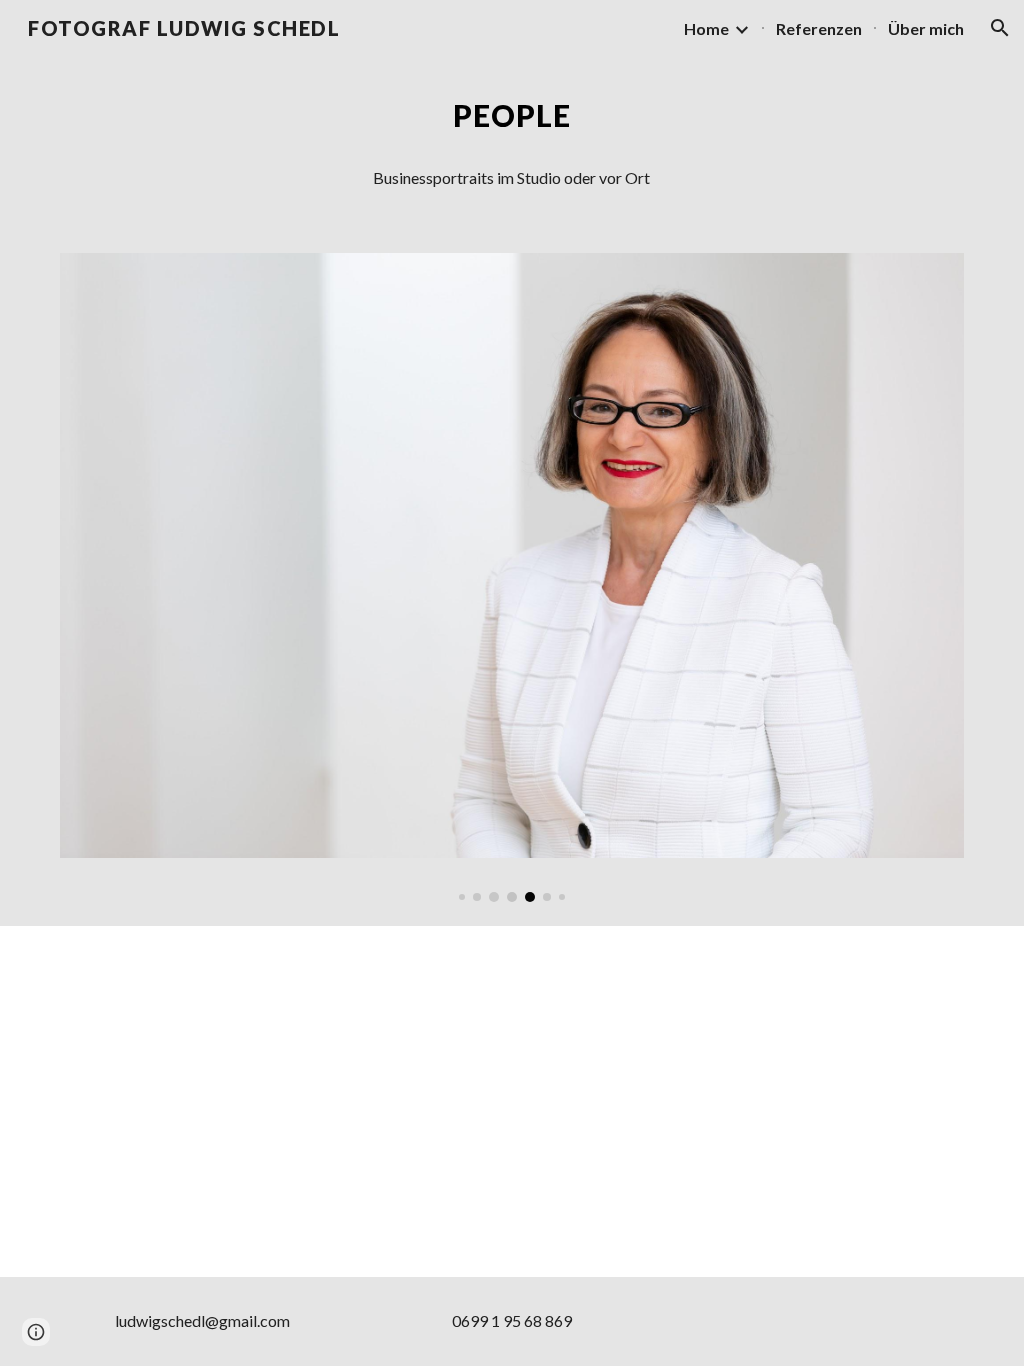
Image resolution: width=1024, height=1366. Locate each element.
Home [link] (706, 28)
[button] (1000, 28)
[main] (511, 116)
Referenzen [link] (819, 28)
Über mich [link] (926, 28)
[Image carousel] (512, 577)
